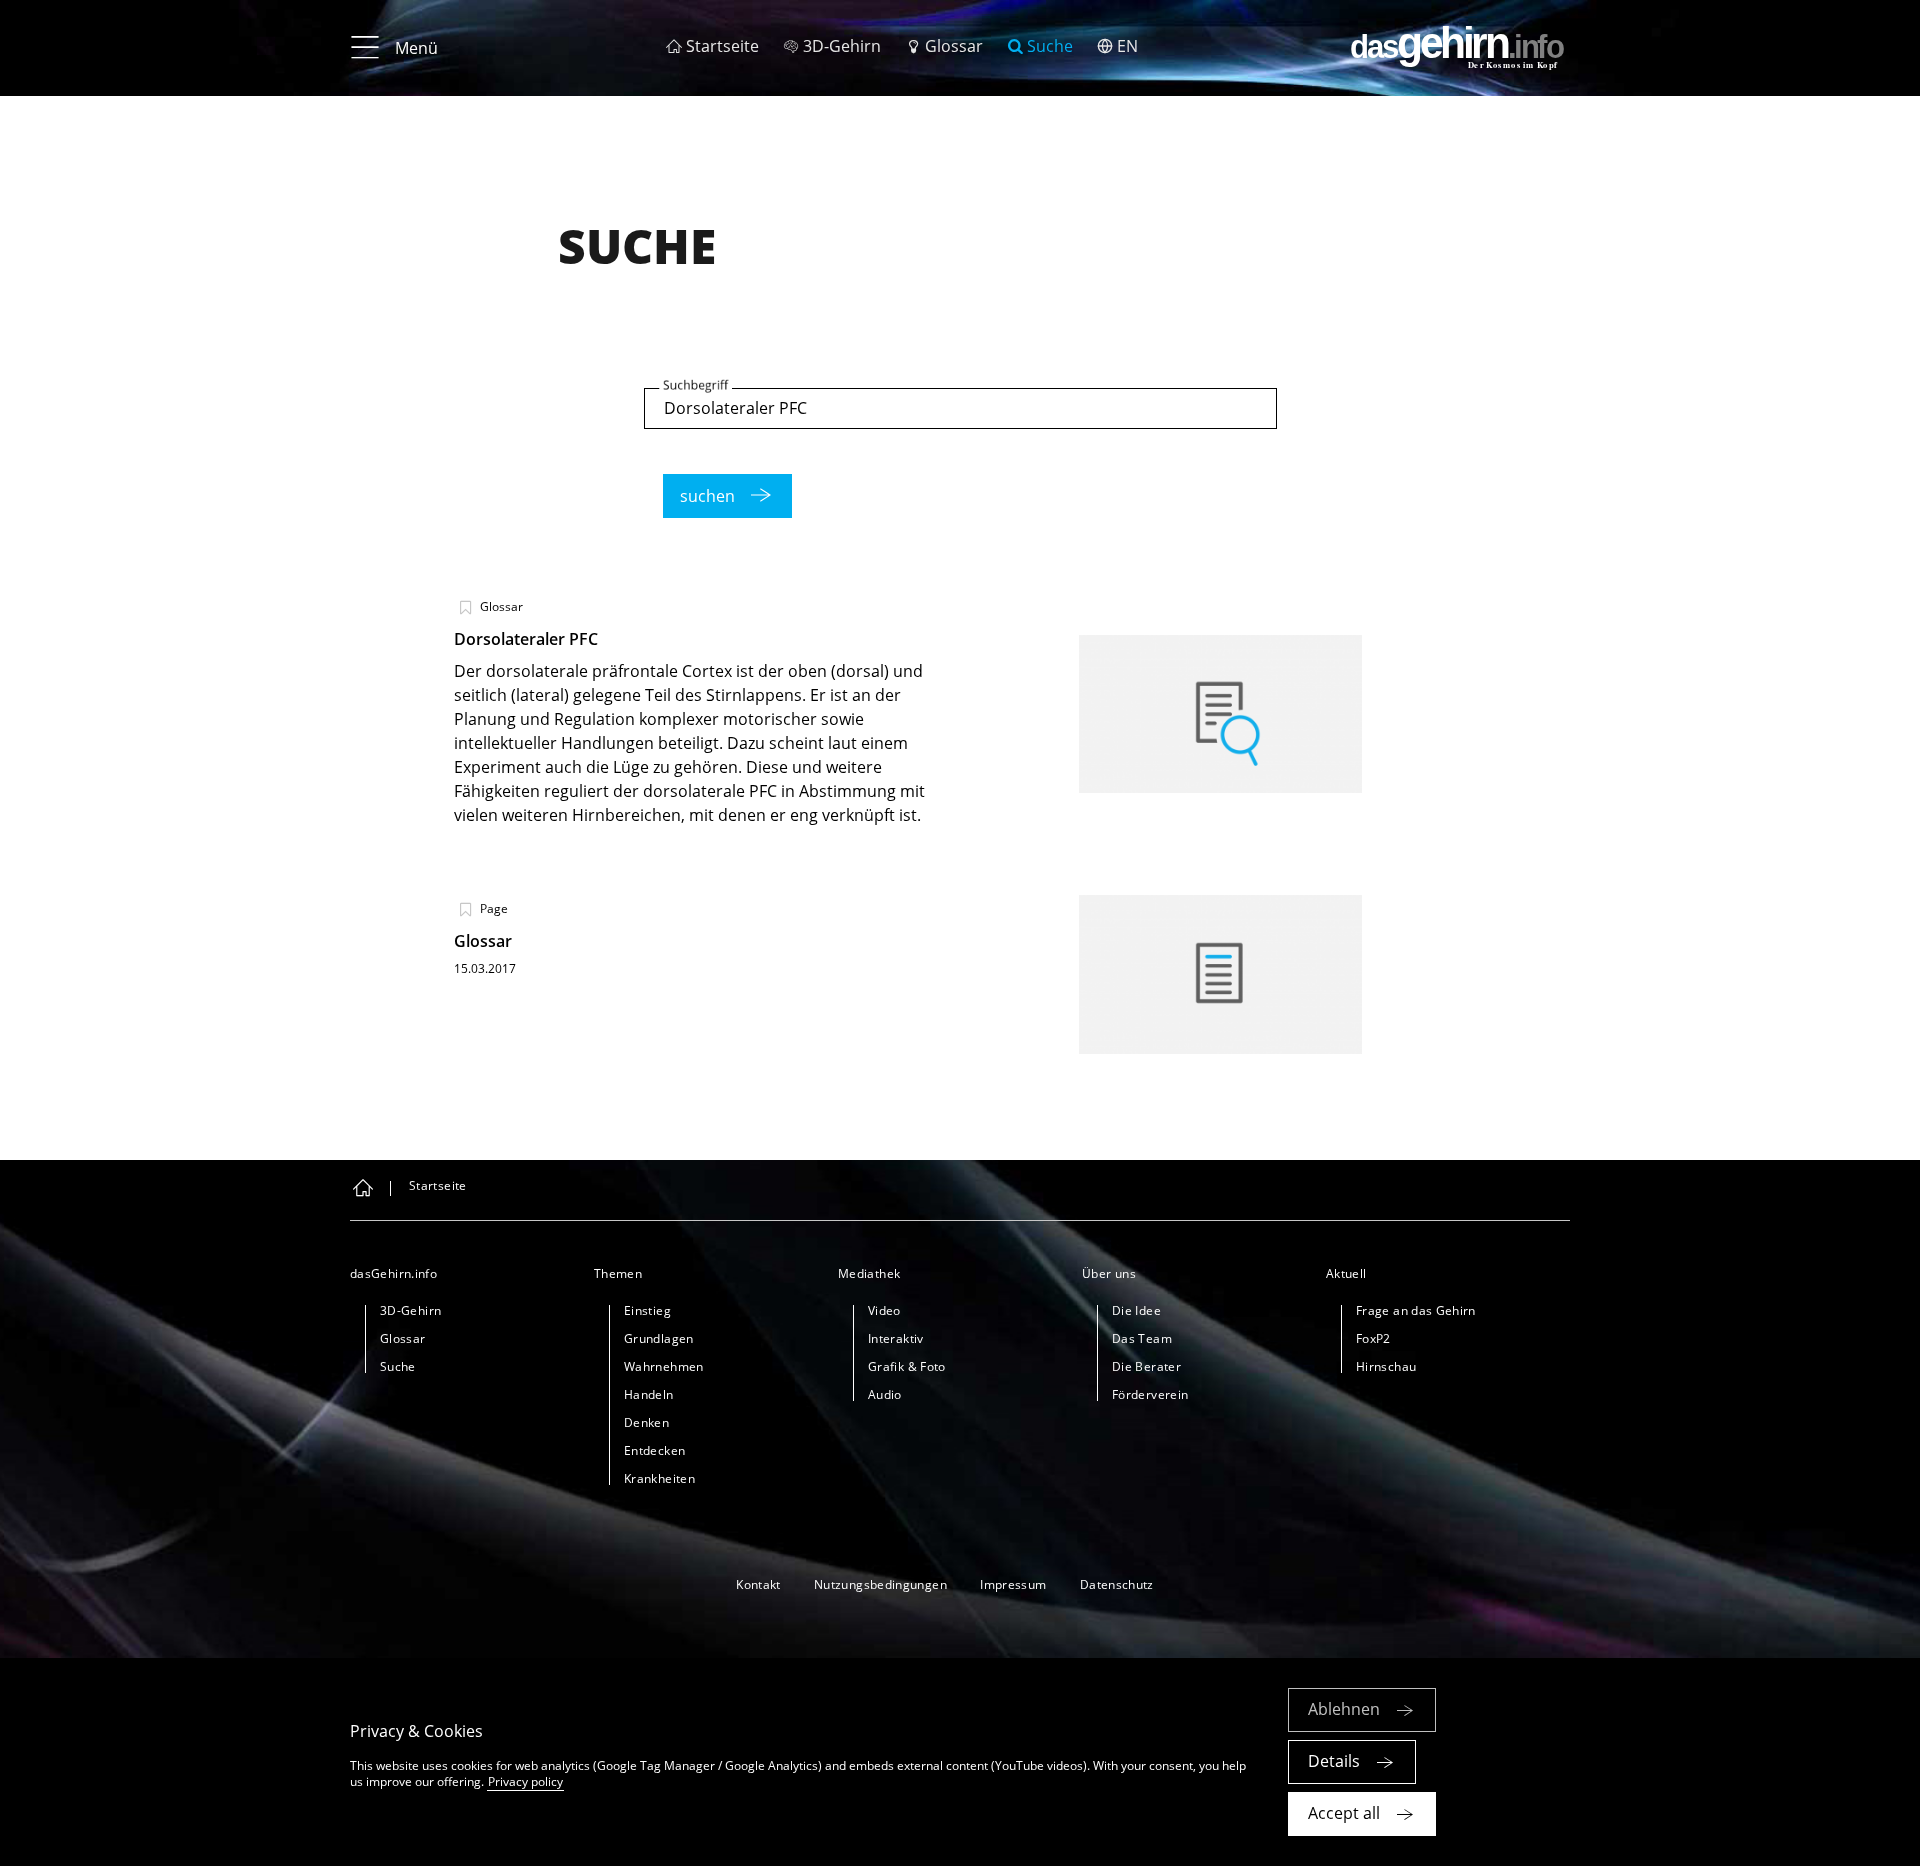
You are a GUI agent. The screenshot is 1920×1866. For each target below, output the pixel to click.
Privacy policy (525, 1781)
